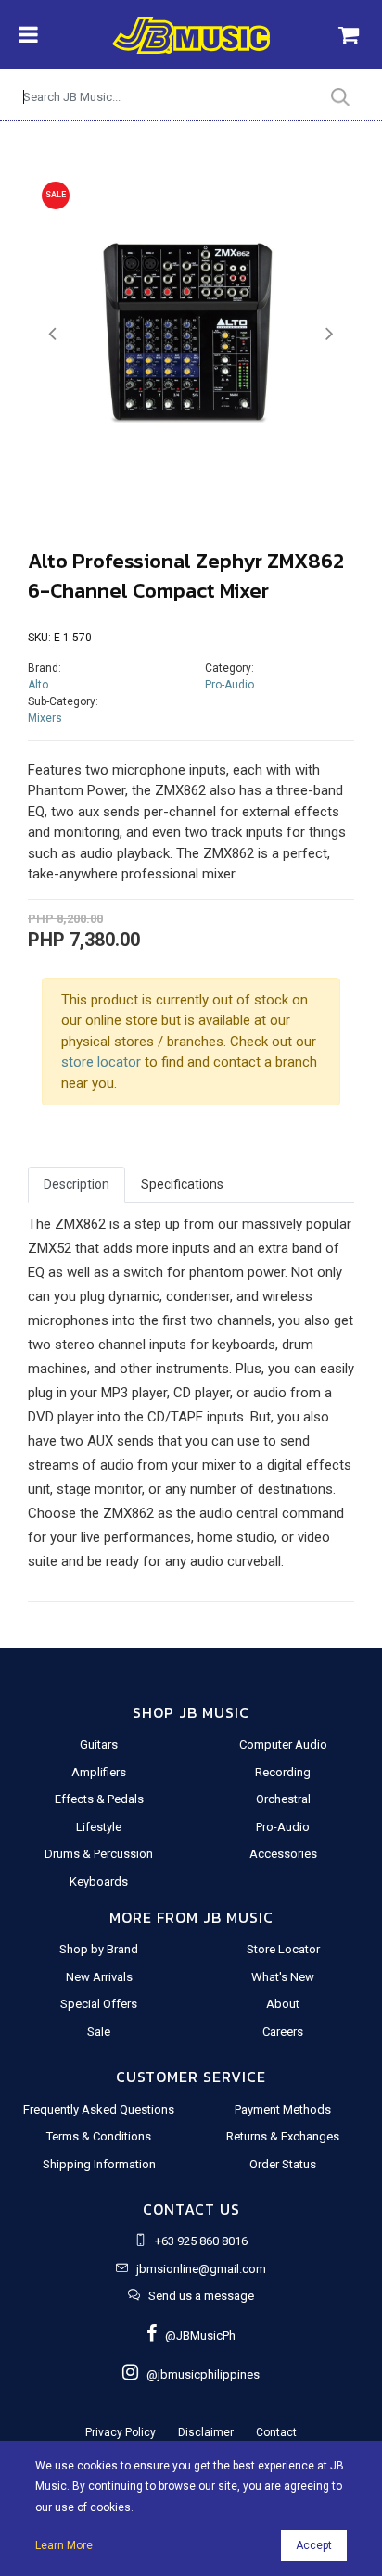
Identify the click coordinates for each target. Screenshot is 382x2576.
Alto (38, 685)
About (283, 2004)
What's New (283, 1977)
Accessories (283, 1854)
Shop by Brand (99, 1949)
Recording (283, 1772)
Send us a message (201, 2296)
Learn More (64, 2545)
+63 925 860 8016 (201, 2241)
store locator (101, 1062)
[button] (52, 334)
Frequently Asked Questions (99, 2109)
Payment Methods (283, 2109)
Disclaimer (206, 2432)
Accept (314, 2545)
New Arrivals (99, 1977)
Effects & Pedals (99, 1799)
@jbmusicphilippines (199, 2374)
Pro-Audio (229, 685)
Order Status (283, 2164)
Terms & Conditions (99, 2136)
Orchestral (283, 1799)
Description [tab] (76, 1184)
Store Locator (283, 1949)
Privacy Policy (121, 2432)
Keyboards (99, 1881)
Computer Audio (283, 1744)
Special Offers (99, 2004)
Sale (99, 2032)
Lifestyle (99, 1827)
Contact (276, 2432)
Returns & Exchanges (283, 2136)
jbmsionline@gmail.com (201, 2269)
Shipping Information (99, 2164)
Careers (283, 2032)
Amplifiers (99, 1772)
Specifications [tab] (182, 1184)
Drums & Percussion (99, 1854)
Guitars (99, 1744)
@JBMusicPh (196, 2336)
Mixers (45, 718)
